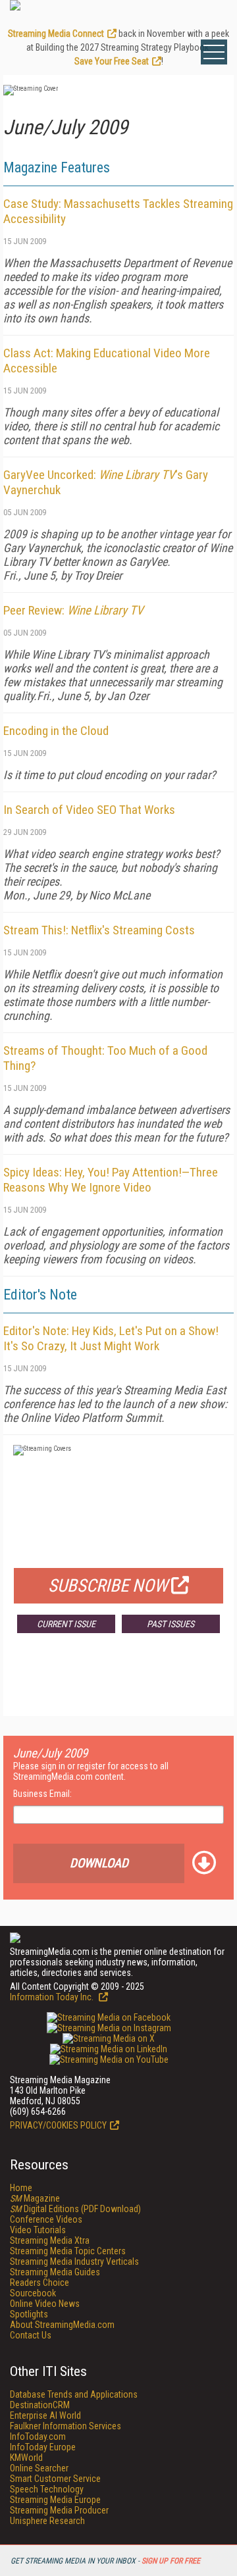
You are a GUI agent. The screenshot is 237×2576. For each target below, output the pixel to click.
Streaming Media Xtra (50, 2240)
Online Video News (45, 2304)
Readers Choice (39, 2283)
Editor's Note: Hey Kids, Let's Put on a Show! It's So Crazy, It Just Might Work (111, 1338)
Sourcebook (33, 2293)
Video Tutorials (38, 2230)
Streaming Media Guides (55, 2272)
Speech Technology (47, 2489)
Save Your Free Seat (112, 61)
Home (21, 2188)
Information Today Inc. (53, 1997)
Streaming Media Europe (55, 2500)
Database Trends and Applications (74, 2394)
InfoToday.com (38, 2437)
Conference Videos (46, 2219)
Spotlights (29, 2314)
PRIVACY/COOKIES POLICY (58, 2125)
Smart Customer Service (55, 2479)
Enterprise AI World (45, 2415)
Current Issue (66, 1624)
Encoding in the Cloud (56, 731)
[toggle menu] (214, 52)
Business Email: (42, 1794)
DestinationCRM (40, 2405)
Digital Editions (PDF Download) (75, 2209)
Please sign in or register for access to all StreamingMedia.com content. (91, 1771)
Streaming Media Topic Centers (68, 2251)
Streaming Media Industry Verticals (74, 2261)
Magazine (35, 2198)
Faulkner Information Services (66, 2426)
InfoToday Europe (43, 2447)
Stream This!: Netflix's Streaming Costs (99, 930)
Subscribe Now (108, 1586)
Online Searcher (39, 2468)
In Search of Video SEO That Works (89, 810)
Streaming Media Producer (59, 2510)
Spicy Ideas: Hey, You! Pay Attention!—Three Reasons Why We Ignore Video (111, 1180)
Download (99, 1863)
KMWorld (26, 2458)
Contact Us (31, 2335)
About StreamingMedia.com (62, 2325)
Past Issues (171, 1624)
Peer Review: (73, 610)
